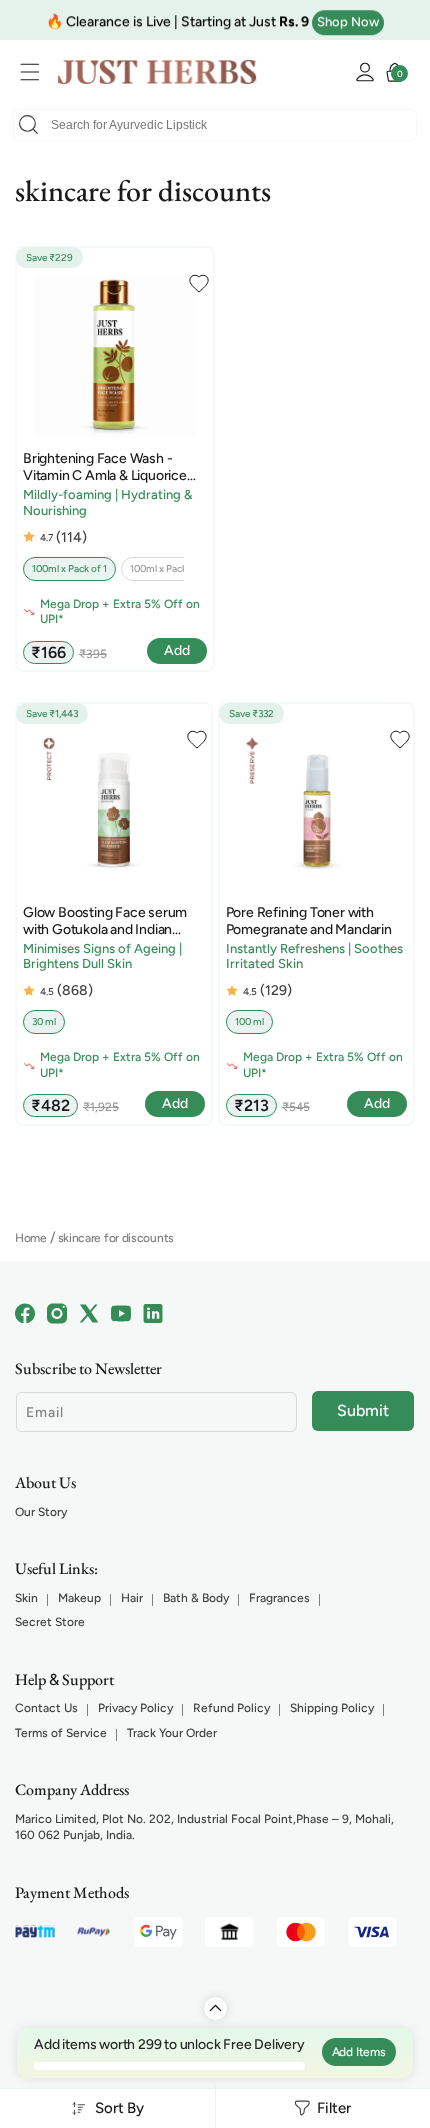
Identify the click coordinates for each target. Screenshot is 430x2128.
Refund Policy (231, 1708)
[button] (35, 72)
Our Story (41, 1512)
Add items (359, 2052)
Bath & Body (196, 1598)
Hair (132, 1598)
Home (31, 1238)
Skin (26, 1598)
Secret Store (50, 1622)
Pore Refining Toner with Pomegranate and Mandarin (309, 921)
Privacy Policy (135, 1708)
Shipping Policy (332, 1708)
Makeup (79, 1598)
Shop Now (348, 19)
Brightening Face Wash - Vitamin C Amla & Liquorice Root (105, 468)
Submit (363, 1410)
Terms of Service (61, 1733)
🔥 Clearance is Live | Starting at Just (177, 19)
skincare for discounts (116, 1238)
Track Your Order (172, 1733)
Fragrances (279, 1598)
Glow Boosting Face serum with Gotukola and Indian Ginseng (105, 922)
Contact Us (46, 1708)
